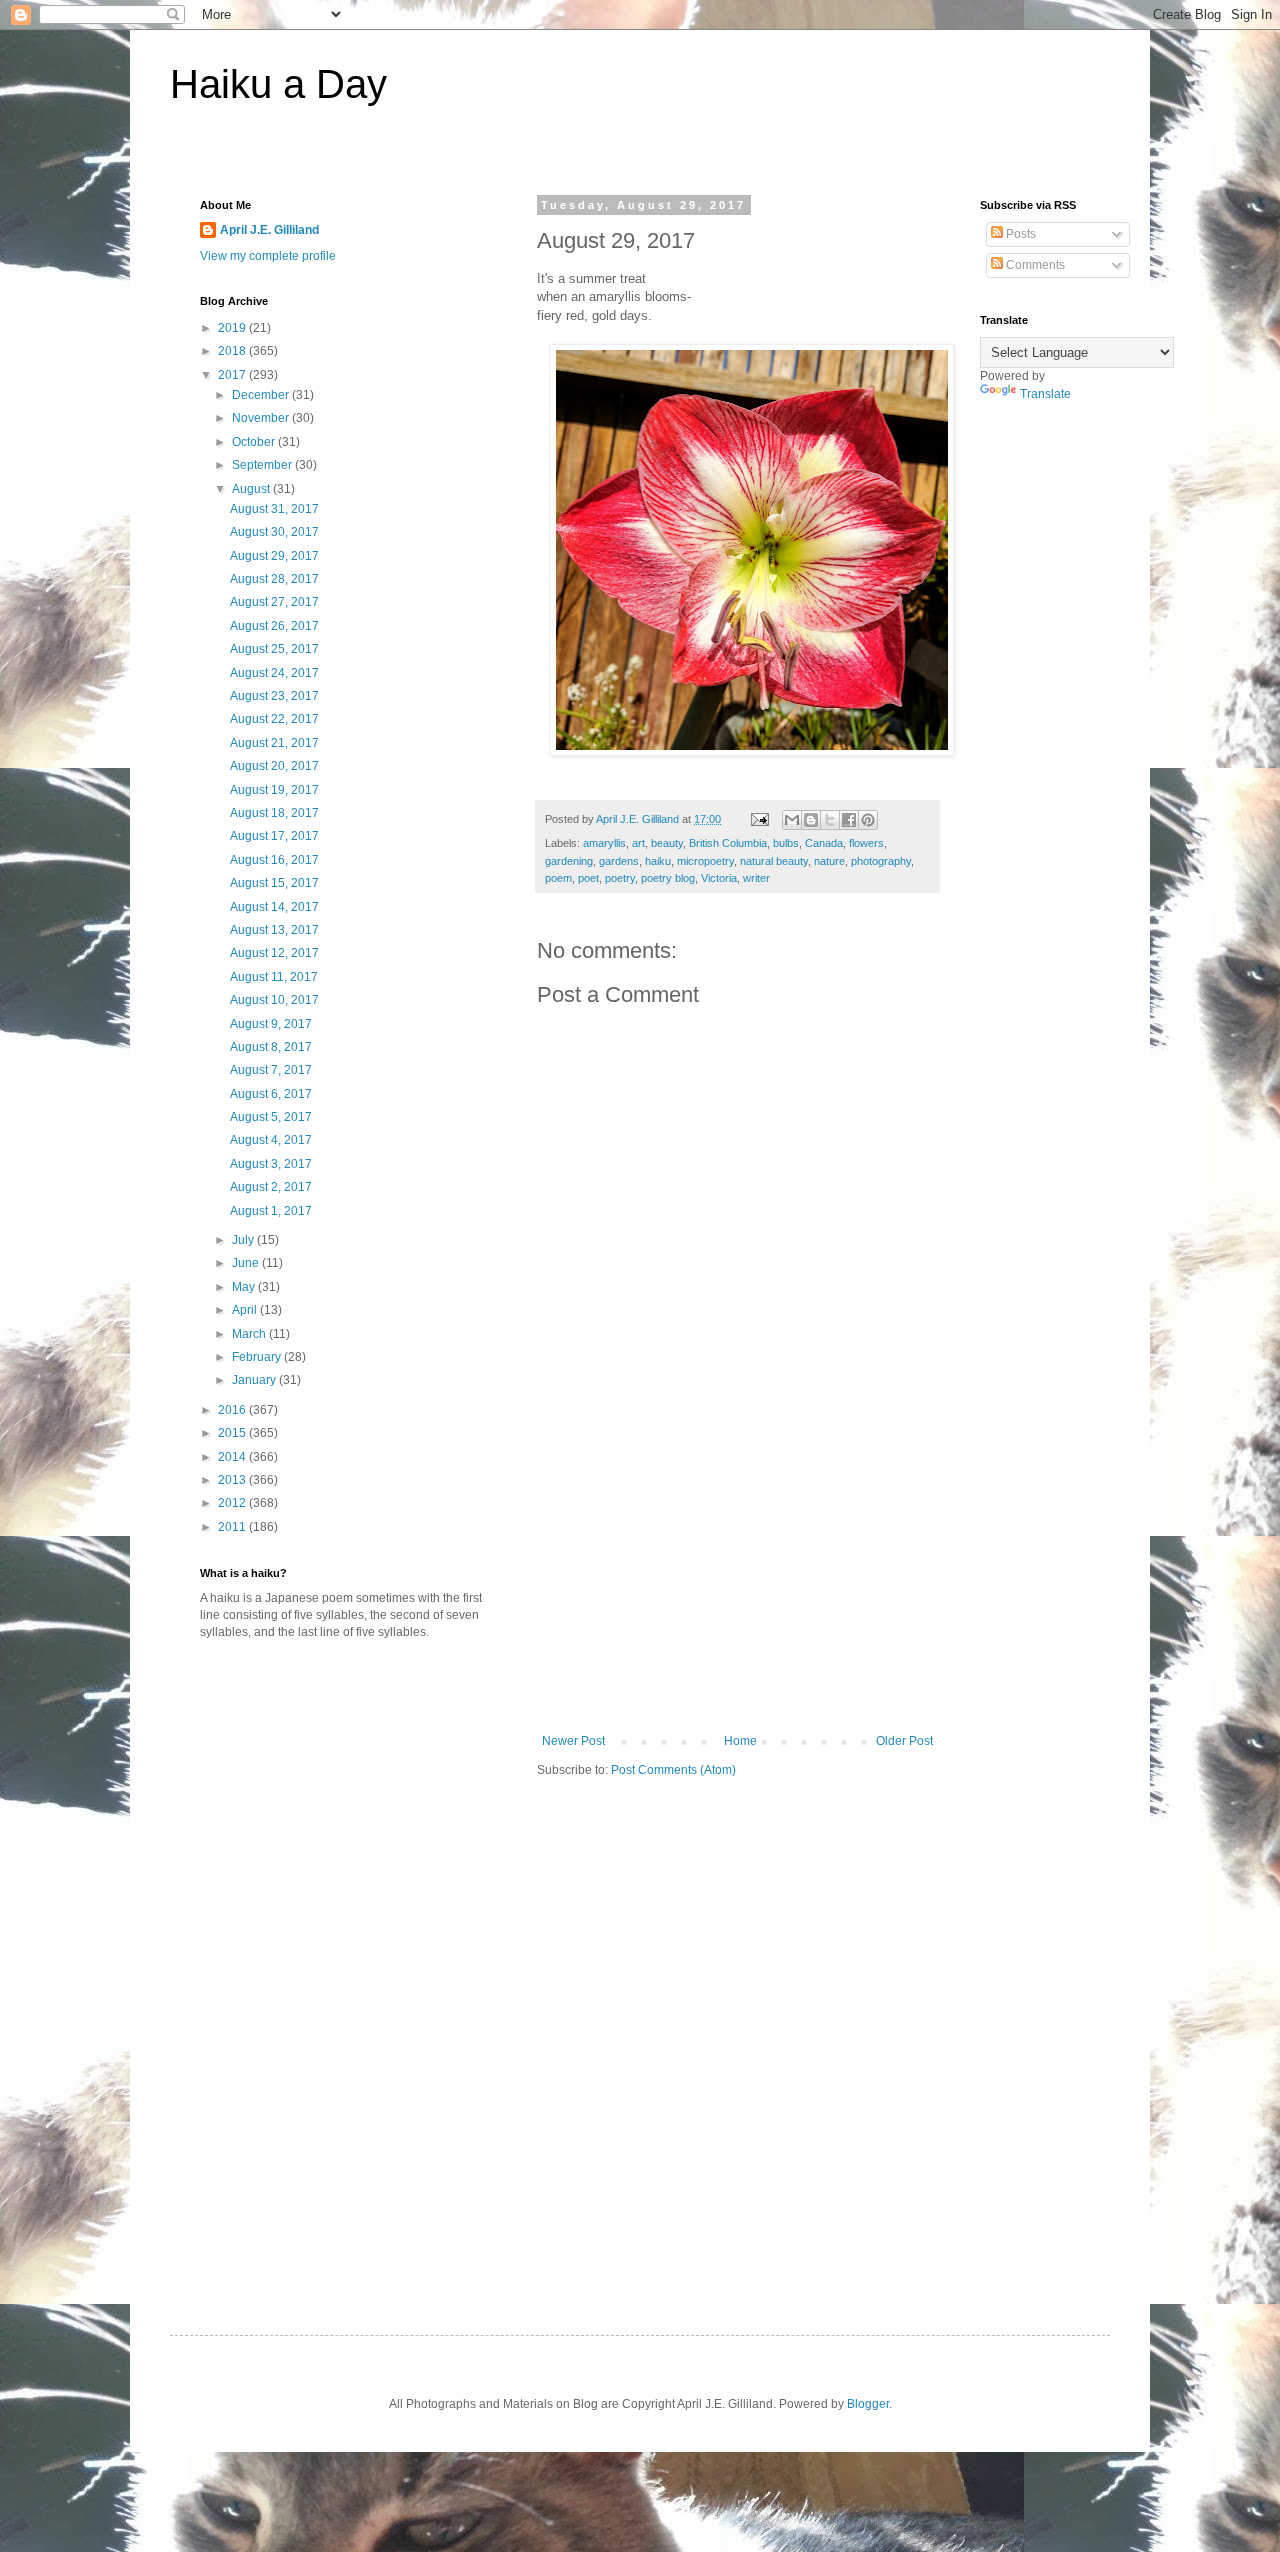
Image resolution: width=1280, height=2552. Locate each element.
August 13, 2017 (274, 930)
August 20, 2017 (274, 766)
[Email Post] (759, 819)
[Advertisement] (738, 1584)
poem (558, 878)
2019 (233, 328)
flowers (866, 843)
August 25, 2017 (274, 649)
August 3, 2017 (271, 1164)
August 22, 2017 (274, 719)
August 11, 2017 (274, 977)
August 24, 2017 (274, 673)
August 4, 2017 (271, 1140)
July (244, 1240)
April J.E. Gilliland (269, 230)
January (255, 1380)
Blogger (868, 2404)
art (638, 843)
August (252, 489)
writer (756, 878)
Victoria (719, 878)
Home (740, 1741)
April (246, 1310)
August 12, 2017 (274, 953)
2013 (233, 1480)
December (262, 395)
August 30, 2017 (274, 532)
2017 (233, 375)
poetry (620, 878)
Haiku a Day (278, 84)
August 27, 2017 (274, 602)
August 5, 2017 (271, 1117)
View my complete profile (268, 256)
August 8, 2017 (271, 1047)
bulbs (786, 843)
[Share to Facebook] (849, 820)
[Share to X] (830, 820)
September (263, 465)
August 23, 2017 (274, 696)
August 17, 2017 (274, 836)
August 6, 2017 (271, 1094)
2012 (233, 1503)
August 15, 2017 (274, 883)
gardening (569, 861)
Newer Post (573, 1741)
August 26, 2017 (274, 626)
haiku (658, 861)
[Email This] (792, 820)
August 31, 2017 (274, 509)
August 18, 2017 (274, 813)
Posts (1019, 234)
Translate (1045, 394)
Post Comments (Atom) (673, 1770)
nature (829, 861)
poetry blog (668, 878)
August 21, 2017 (274, 743)
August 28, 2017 (274, 579)
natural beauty (774, 861)
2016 (233, 1410)
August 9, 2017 (271, 1024)
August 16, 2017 (274, 860)
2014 (233, 1457)
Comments (1034, 265)
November (262, 418)
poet (588, 878)
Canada (824, 843)
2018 (233, 351)
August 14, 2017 (274, 907)
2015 (233, 1433)
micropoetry (705, 861)
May (245, 1287)
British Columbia (728, 843)
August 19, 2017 (274, 790)
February (258, 1357)
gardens (619, 861)
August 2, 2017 (271, 1187)
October (255, 442)
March (250, 1334)
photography (881, 861)
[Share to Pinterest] (868, 820)
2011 (233, 1527)
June (247, 1263)
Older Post (904, 1741)
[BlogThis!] (811, 820)
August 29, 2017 (274, 556)
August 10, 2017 (274, 1000)
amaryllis (604, 843)
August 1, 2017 (271, 1211)
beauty (667, 843)
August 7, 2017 (271, 1070)
